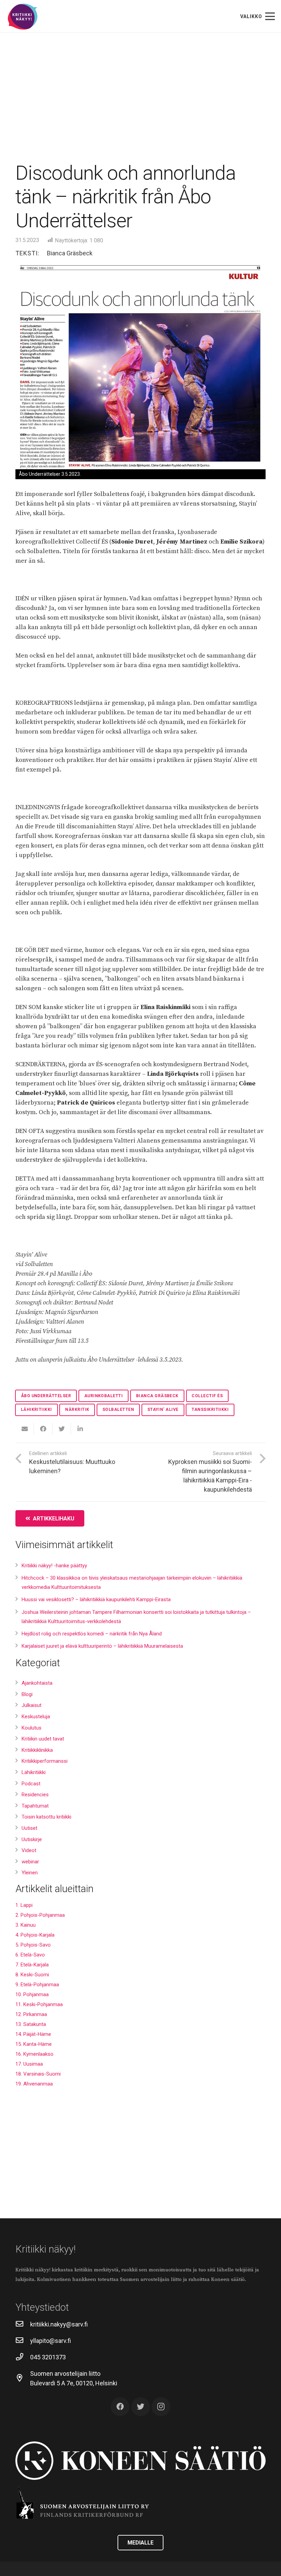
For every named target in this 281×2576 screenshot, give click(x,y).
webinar (30, 1862)
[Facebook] (120, 2407)
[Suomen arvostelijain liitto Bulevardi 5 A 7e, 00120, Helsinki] (23, 2379)
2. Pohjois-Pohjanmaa (40, 1915)
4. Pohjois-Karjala (35, 1935)
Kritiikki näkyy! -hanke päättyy (54, 1566)
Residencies (35, 1795)
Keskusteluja (36, 1717)
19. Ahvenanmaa (34, 2084)
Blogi (27, 1694)
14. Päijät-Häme (33, 2034)
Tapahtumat (35, 1806)
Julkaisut (32, 1705)
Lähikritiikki (34, 1772)
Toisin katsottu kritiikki (46, 1817)
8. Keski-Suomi (32, 1975)
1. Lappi (24, 1905)
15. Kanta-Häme (34, 2044)
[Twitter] (141, 2407)
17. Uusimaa (29, 2064)
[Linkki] (23, 17)
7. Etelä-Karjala (32, 1965)
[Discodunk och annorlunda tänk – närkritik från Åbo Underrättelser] (140, 366)
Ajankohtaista (37, 1683)
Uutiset (29, 1828)
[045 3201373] (23, 2357)
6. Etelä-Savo (30, 1955)
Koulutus (32, 1728)
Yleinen (30, 1873)
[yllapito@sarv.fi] (23, 2341)
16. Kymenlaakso (34, 2054)
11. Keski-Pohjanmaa (39, 2004)
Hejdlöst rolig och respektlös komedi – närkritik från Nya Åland (92, 1634)
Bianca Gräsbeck (70, 253)
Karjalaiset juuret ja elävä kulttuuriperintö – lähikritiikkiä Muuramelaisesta (102, 1646)
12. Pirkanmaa (31, 2014)
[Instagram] (161, 2407)
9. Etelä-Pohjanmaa (37, 1985)
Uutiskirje (32, 1839)
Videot (29, 1850)
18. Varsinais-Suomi (38, 2074)
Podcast (31, 1784)
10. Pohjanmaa (32, 1994)
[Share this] (43, 1429)
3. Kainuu (26, 1925)
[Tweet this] (62, 1429)
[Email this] (25, 1429)
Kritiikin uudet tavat (43, 1739)
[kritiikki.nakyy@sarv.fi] (23, 2324)
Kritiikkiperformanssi (45, 1761)
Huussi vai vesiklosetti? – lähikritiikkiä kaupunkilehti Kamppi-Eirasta (96, 1599)
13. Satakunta (31, 2024)
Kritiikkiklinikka (37, 1750)
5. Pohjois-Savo (33, 1945)
